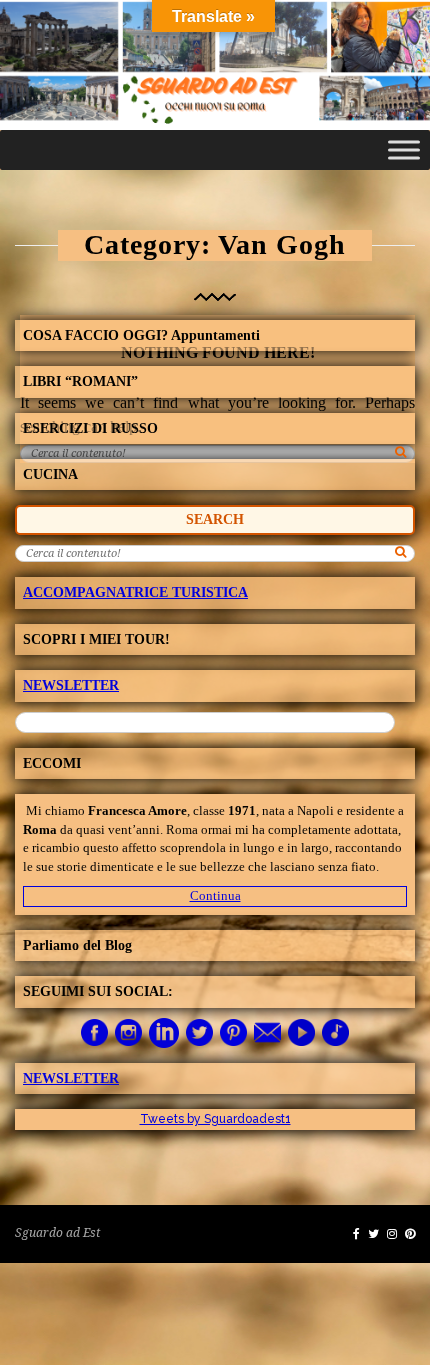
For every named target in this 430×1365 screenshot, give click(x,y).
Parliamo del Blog (77, 945)
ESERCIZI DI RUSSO (90, 428)
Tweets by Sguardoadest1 (215, 1119)
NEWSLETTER (71, 685)
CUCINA (50, 474)
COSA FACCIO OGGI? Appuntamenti (141, 335)
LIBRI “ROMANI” (80, 381)
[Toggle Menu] (404, 149)
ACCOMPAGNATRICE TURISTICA (135, 592)
